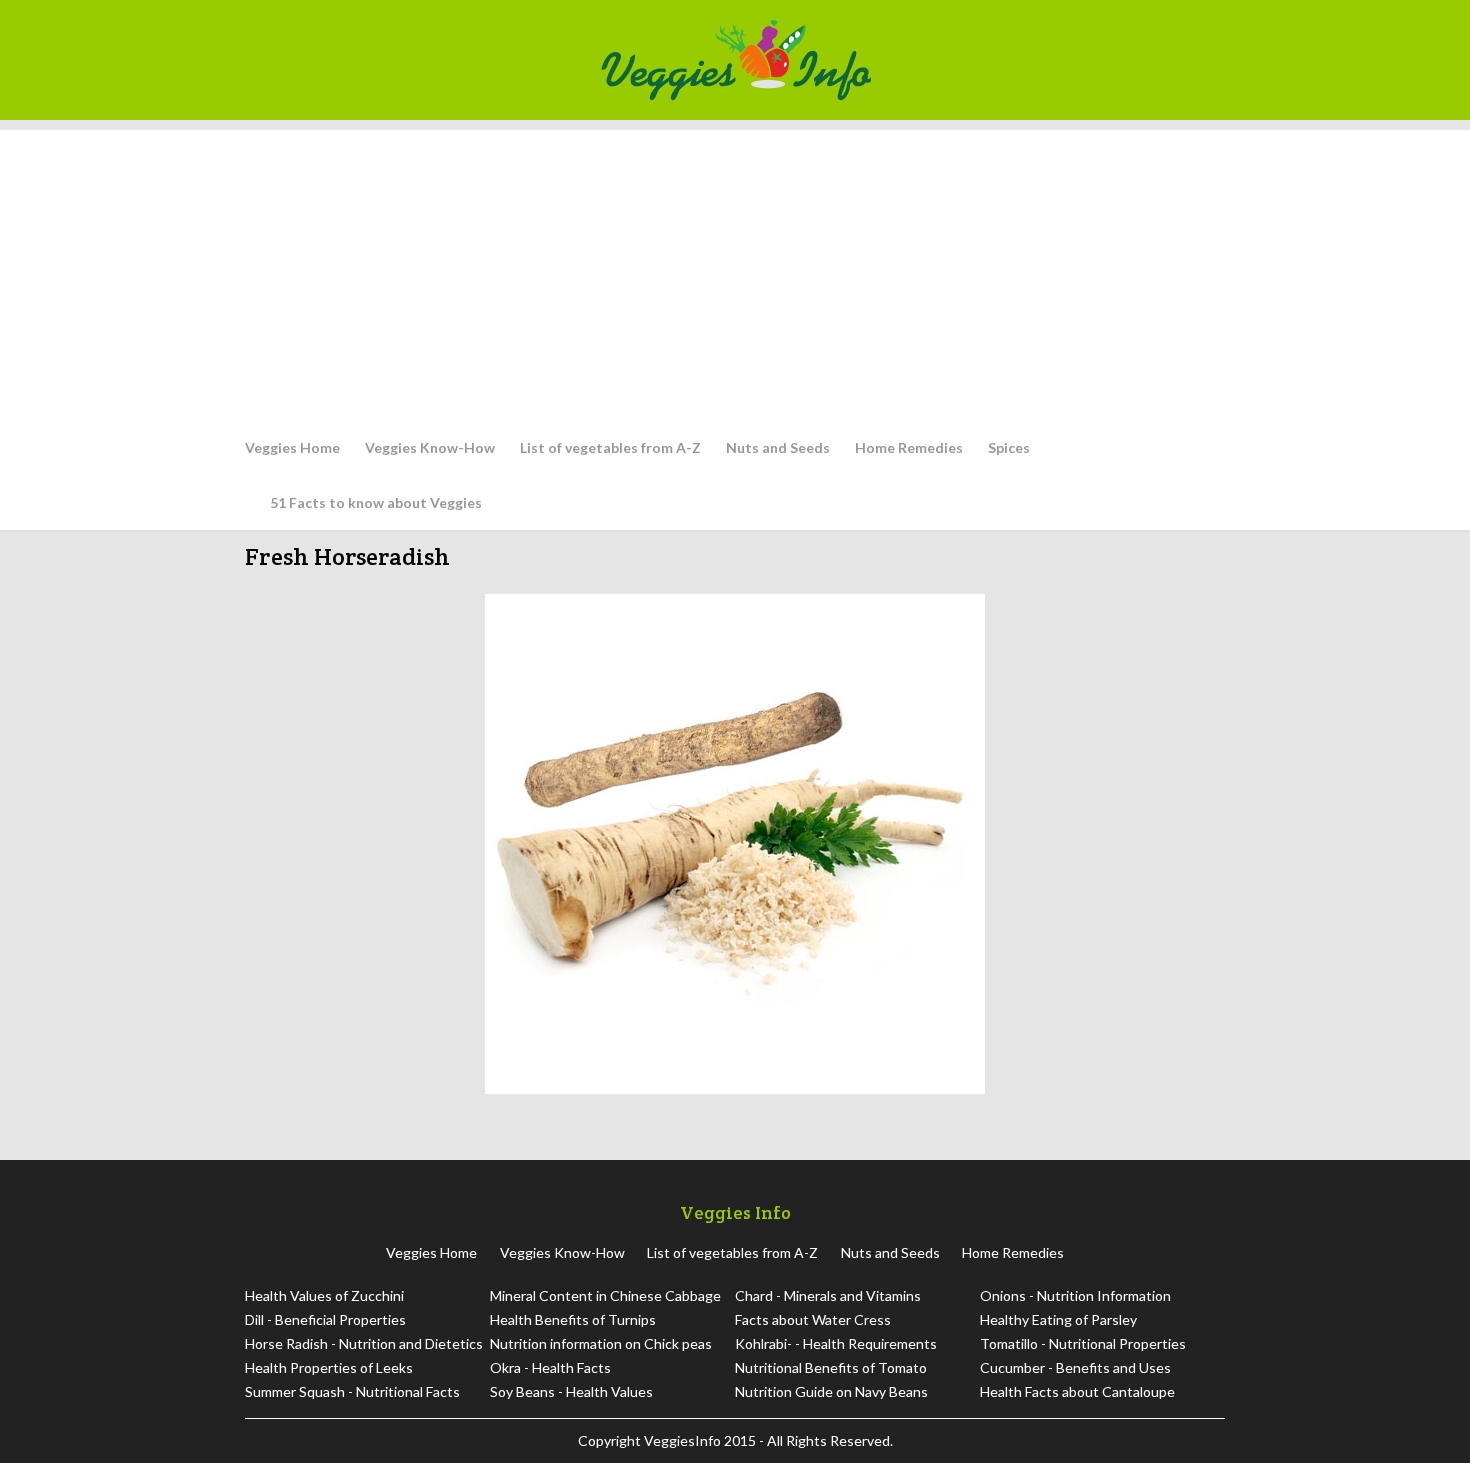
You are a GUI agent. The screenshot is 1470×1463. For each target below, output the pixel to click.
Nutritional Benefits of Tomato (831, 1367)
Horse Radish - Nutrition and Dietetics (364, 1343)
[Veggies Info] (906, 60)
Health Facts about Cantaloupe (1077, 1391)
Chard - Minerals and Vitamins (828, 1295)
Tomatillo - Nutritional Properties (1083, 1343)
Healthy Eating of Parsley (1058, 1319)
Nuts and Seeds (778, 447)
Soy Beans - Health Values (571, 1391)
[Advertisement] (735, 270)
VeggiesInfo (684, 1440)
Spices (1009, 447)
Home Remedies (909, 447)
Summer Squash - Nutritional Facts (352, 1391)
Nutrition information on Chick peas (601, 1343)
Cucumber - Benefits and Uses (1075, 1367)
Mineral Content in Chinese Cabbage (605, 1295)
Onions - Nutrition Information (1075, 1295)
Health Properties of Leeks (329, 1367)
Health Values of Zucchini (324, 1295)
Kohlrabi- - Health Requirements (836, 1343)
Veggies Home (292, 447)
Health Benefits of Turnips (573, 1319)
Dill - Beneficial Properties (325, 1319)
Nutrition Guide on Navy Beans (831, 1391)
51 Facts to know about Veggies (376, 502)
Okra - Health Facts (550, 1367)
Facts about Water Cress (813, 1319)
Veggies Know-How (430, 447)
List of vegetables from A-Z (610, 447)
